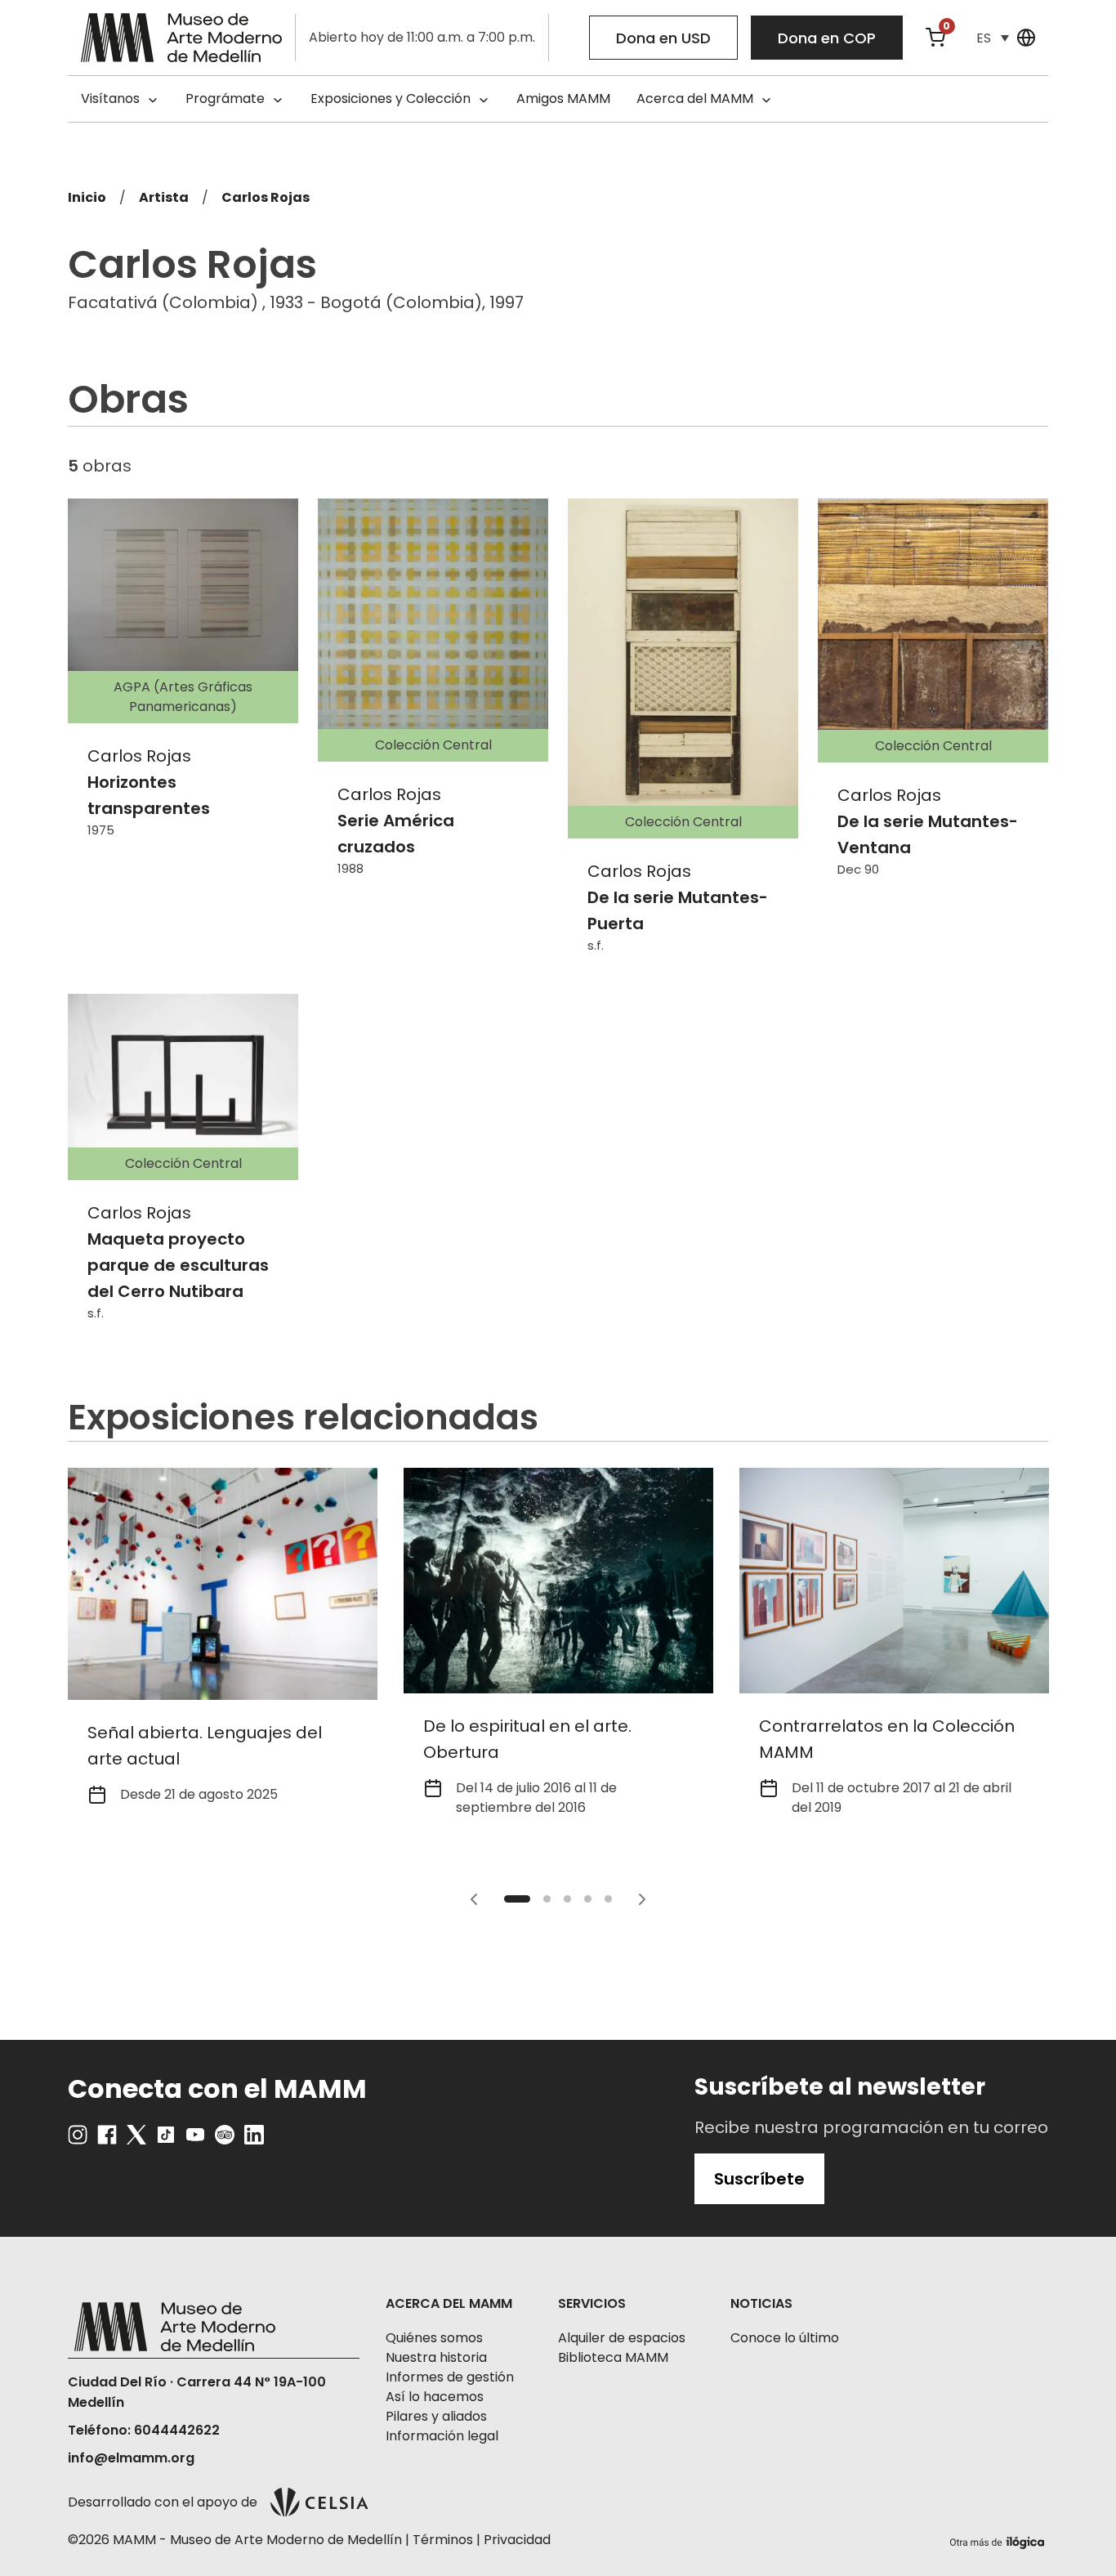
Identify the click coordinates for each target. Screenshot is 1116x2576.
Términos (443, 2540)
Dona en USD (663, 38)
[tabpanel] (223, 1646)
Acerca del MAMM (695, 98)
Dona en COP (827, 38)
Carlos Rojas (266, 197)
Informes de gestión (450, 2377)
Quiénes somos (434, 2338)
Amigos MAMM (563, 98)
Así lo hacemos (435, 2397)
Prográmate (225, 98)
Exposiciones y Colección (391, 98)
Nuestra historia (436, 2357)
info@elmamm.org (131, 2458)
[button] (993, 38)
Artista (164, 197)
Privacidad (517, 2540)
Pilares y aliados (436, 2416)
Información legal (442, 2436)
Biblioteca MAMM (613, 2357)
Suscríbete (759, 2179)
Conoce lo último (785, 2338)
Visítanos (110, 98)
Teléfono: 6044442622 (144, 2430)
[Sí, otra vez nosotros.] (999, 2540)
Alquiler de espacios (622, 2338)
